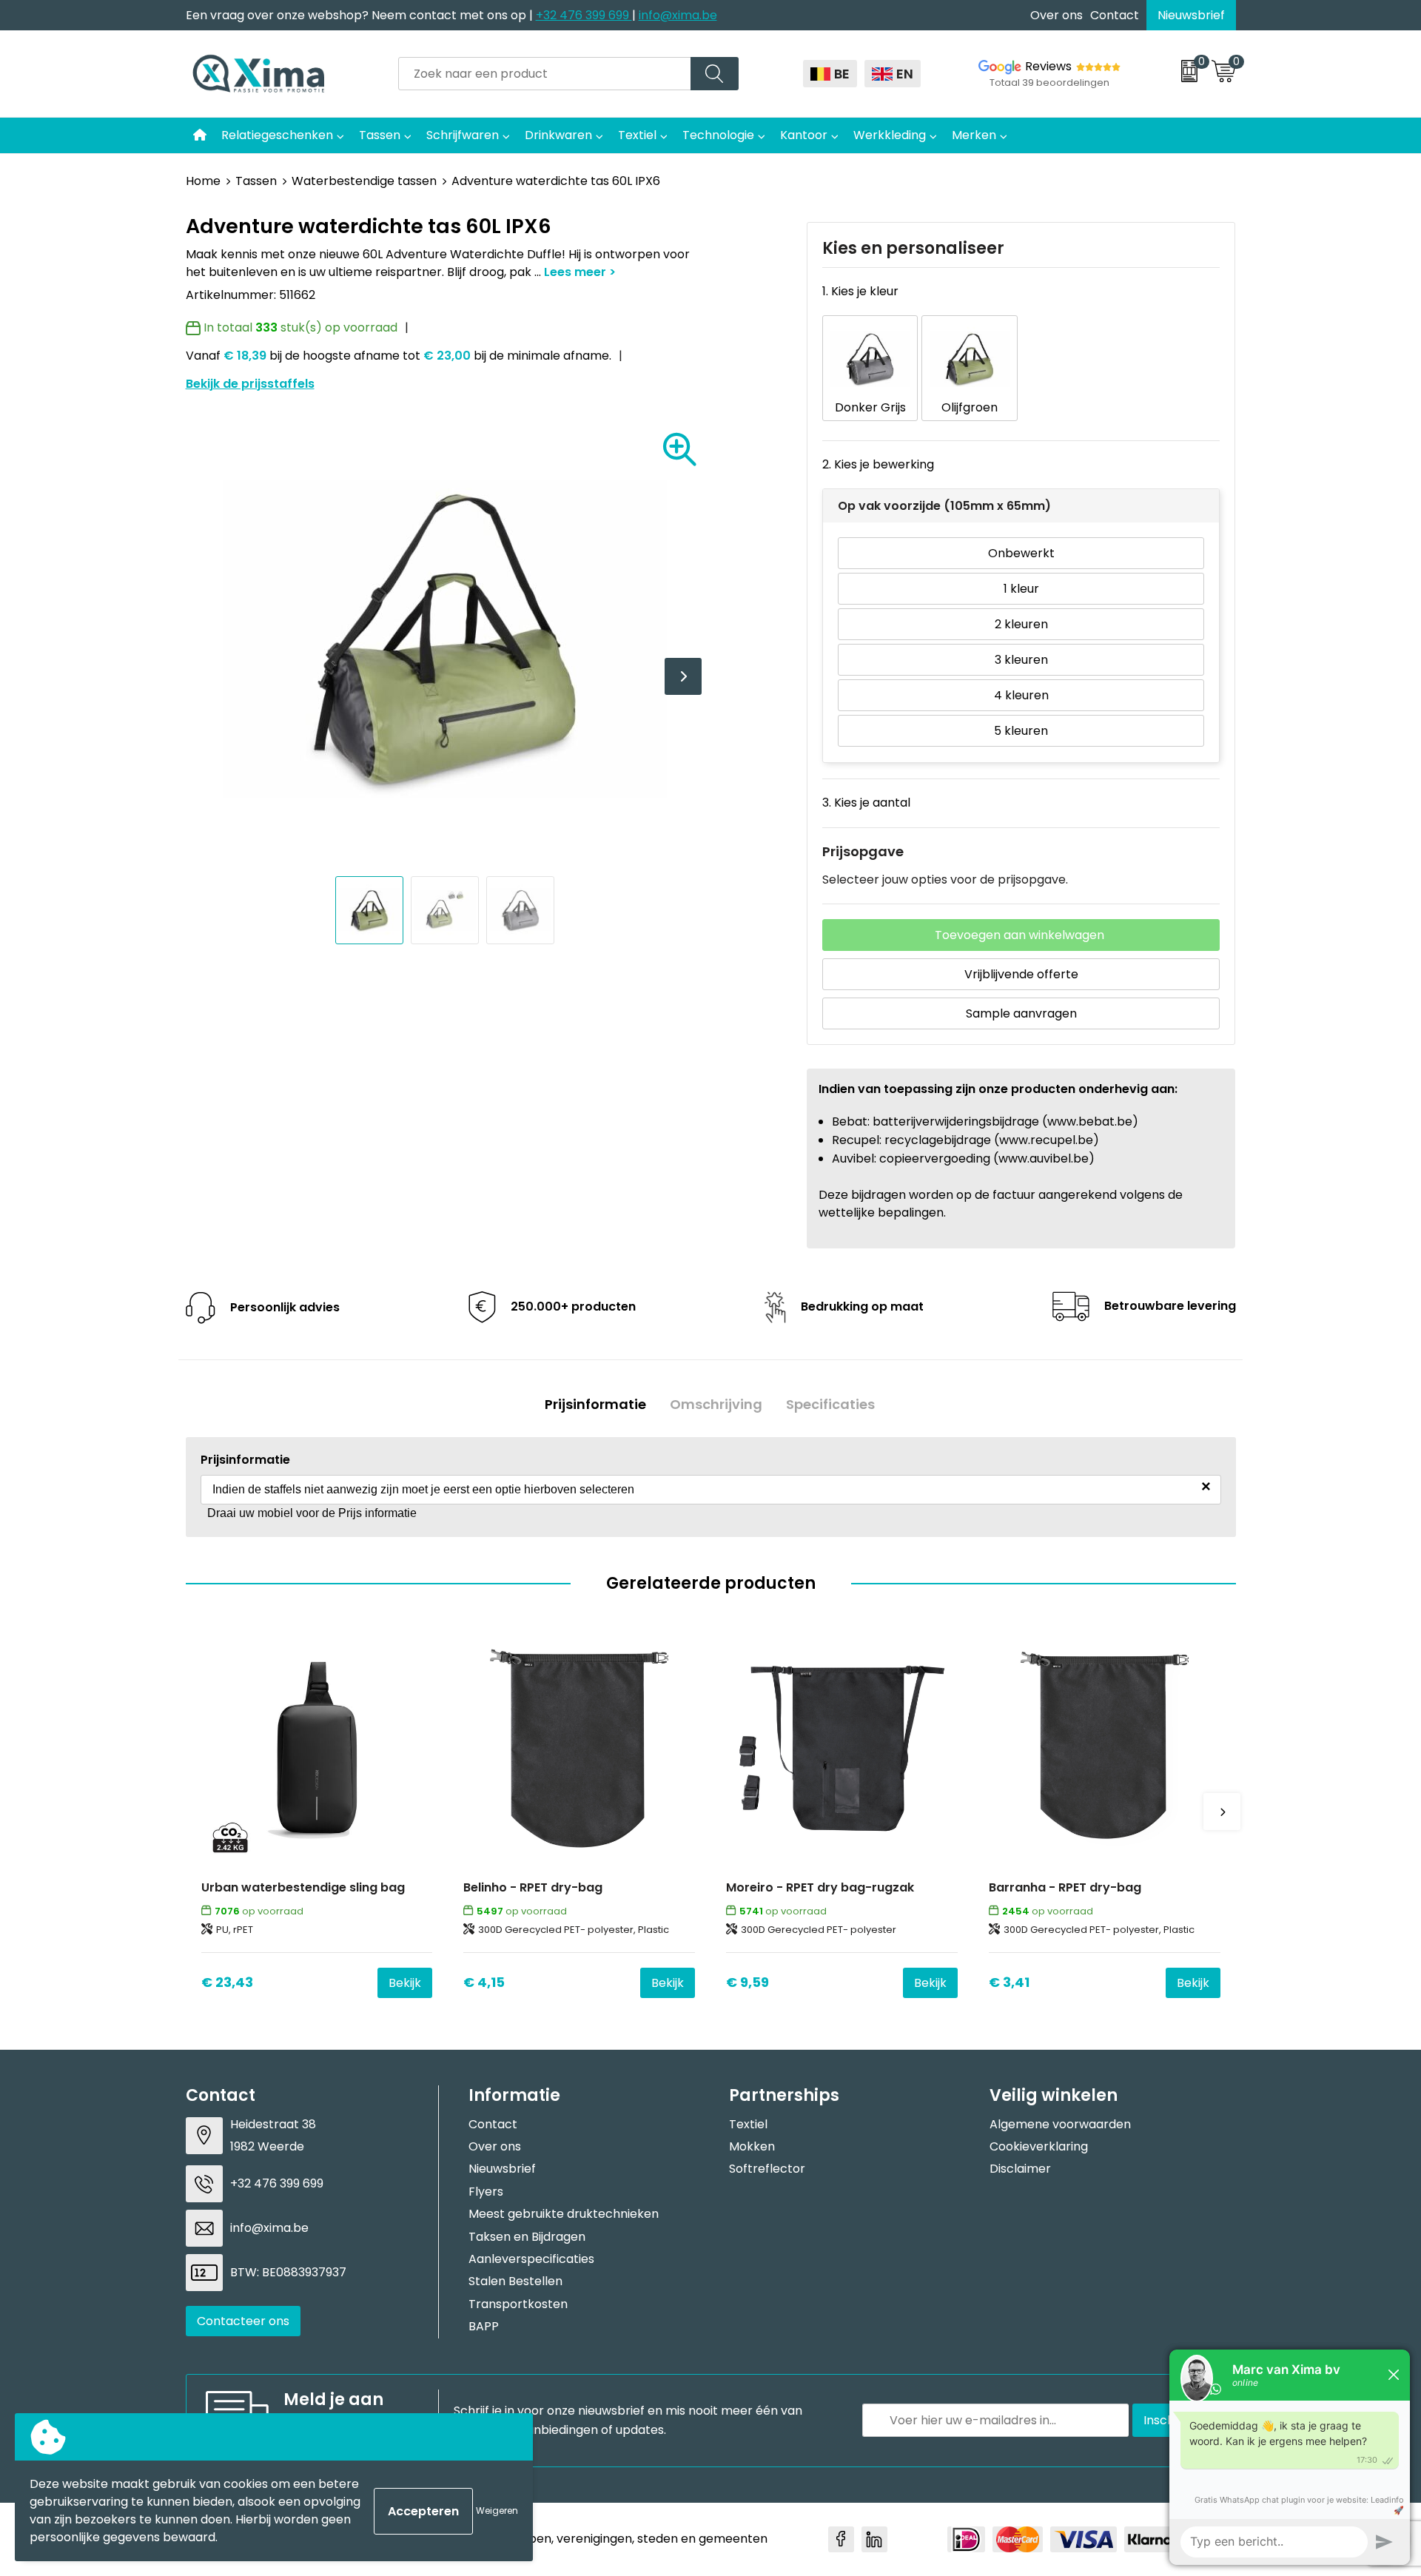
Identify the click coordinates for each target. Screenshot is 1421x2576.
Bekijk (405, 1983)
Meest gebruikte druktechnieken (564, 2214)
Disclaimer (1020, 2169)
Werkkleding (890, 135)
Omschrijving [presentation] (716, 1405)
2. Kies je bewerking (878, 464)
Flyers (486, 2192)
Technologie (718, 135)
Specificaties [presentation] (830, 1405)
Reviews (1048, 66)
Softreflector (767, 2169)
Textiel (637, 135)
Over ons (1056, 15)
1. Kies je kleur (860, 291)
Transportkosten (518, 2304)
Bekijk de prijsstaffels (250, 384)
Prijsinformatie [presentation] (595, 1405)
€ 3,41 (1009, 1982)
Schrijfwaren (463, 135)
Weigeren (497, 2511)
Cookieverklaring (1039, 2146)
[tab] (595, 1405)
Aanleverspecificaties (531, 2259)
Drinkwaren (558, 135)
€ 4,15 (484, 1982)
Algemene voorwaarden (1060, 2124)
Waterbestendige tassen (364, 181)
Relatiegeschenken (277, 135)
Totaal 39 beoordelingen (1049, 83)
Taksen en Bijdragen (527, 2237)
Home (203, 181)
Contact (1115, 15)
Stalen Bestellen (515, 2281)
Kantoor (804, 135)
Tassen (380, 135)
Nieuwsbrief (1191, 15)
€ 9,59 (748, 1982)
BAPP (484, 2326)
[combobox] (545, 74)
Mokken (752, 2146)
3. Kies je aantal (866, 803)
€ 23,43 (227, 1982)
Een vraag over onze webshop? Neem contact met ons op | (361, 15)
